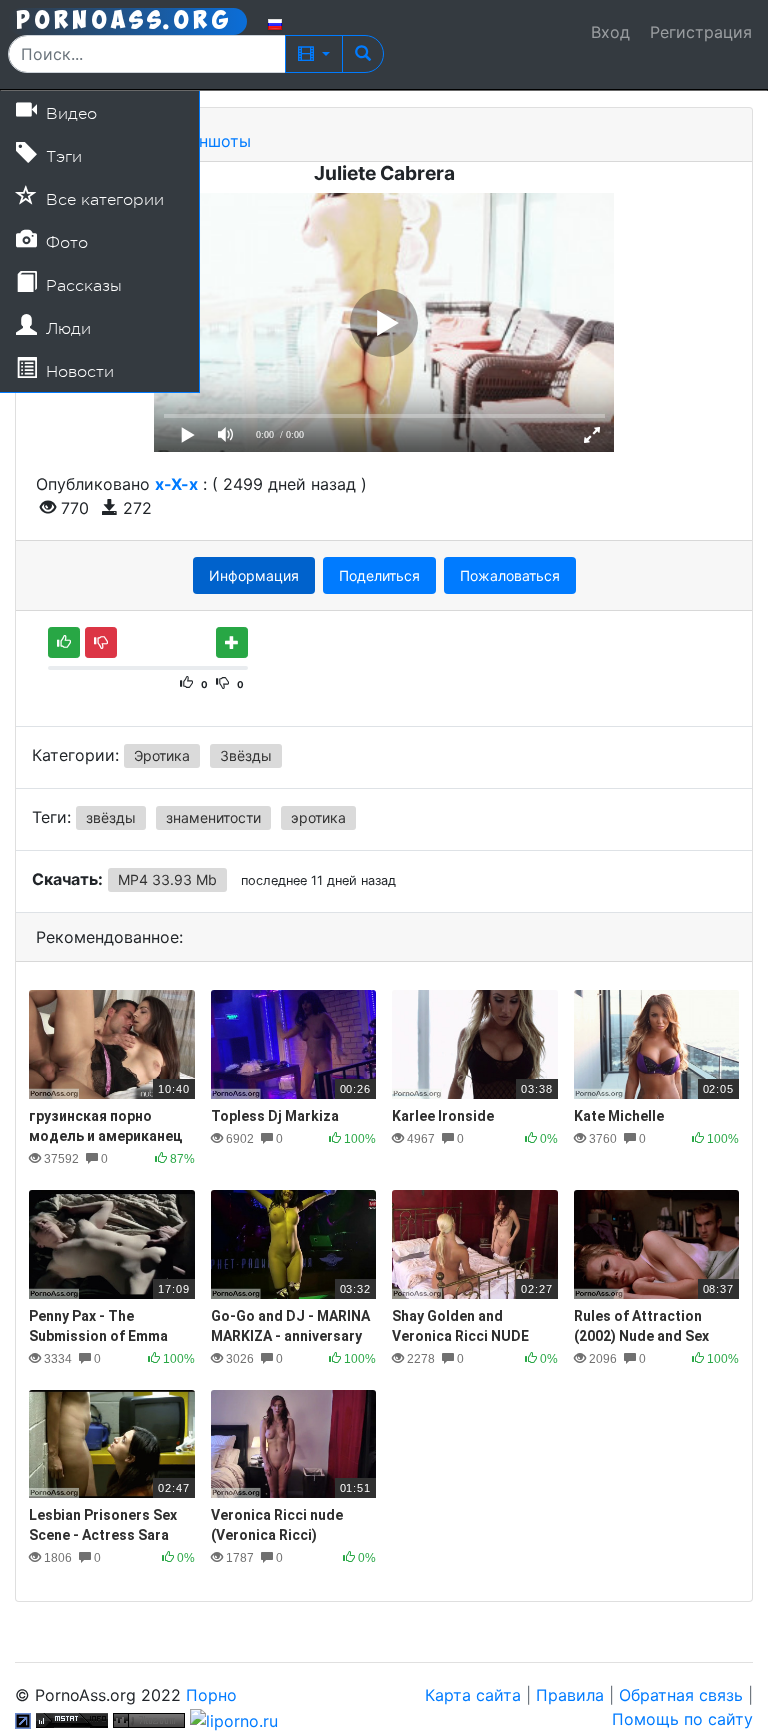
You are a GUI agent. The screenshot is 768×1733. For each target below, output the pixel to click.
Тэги (61, 157)
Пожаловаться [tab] (510, 575)
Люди (66, 329)
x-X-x (176, 484)
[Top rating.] (72, 1719)
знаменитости (213, 817)
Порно (211, 1695)
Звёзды (246, 755)
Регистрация (701, 32)
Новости (77, 372)
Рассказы (81, 286)
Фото (64, 243)
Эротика (162, 755)
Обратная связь (681, 1695)
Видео (69, 114)
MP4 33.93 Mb (167, 879)
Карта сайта (473, 1695)
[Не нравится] (101, 642)
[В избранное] (232, 642)
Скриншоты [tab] (204, 141)
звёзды (111, 817)
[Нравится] (64, 642)
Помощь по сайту (682, 1719)
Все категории (102, 200)
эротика (318, 817)
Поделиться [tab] (379, 575)
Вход (610, 32)
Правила (570, 1695)
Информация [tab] (254, 575)
